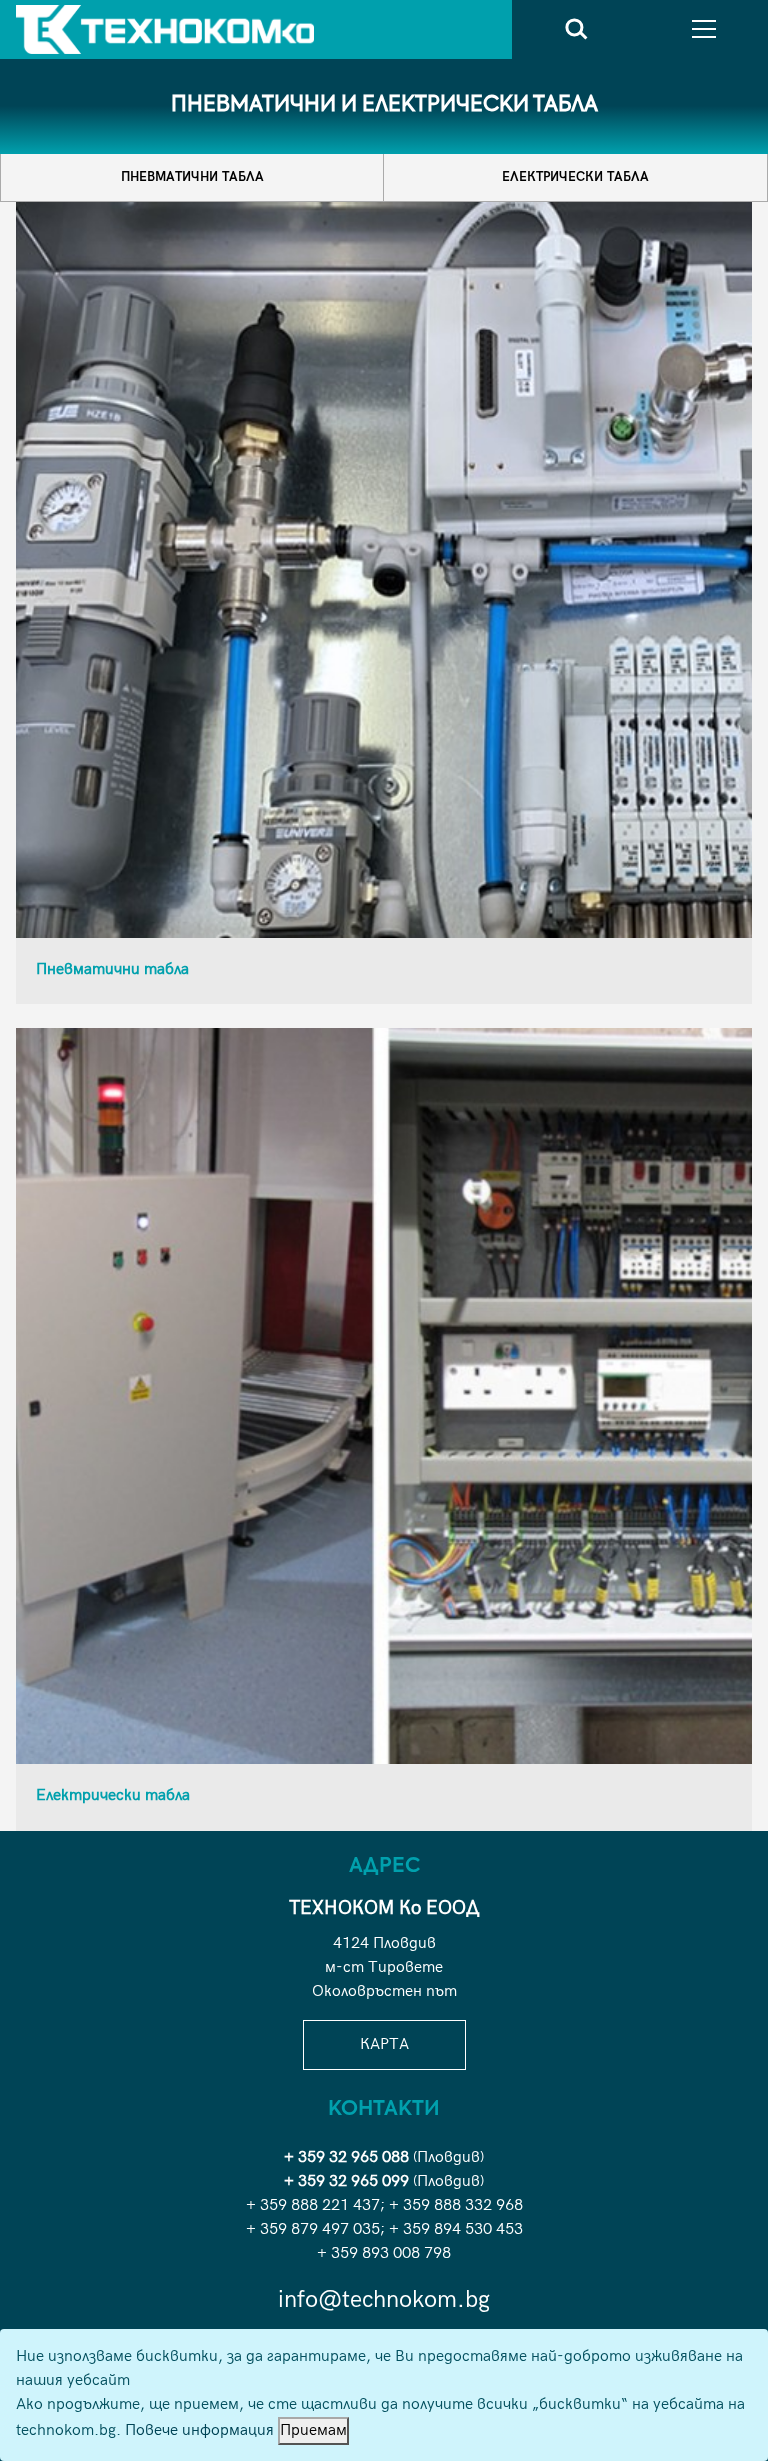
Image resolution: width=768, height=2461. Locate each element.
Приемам (313, 2430)
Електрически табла (575, 177)
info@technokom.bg (384, 2299)
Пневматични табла (192, 177)
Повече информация (199, 2430)
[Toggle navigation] (704, 29)
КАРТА (384, 2044)
